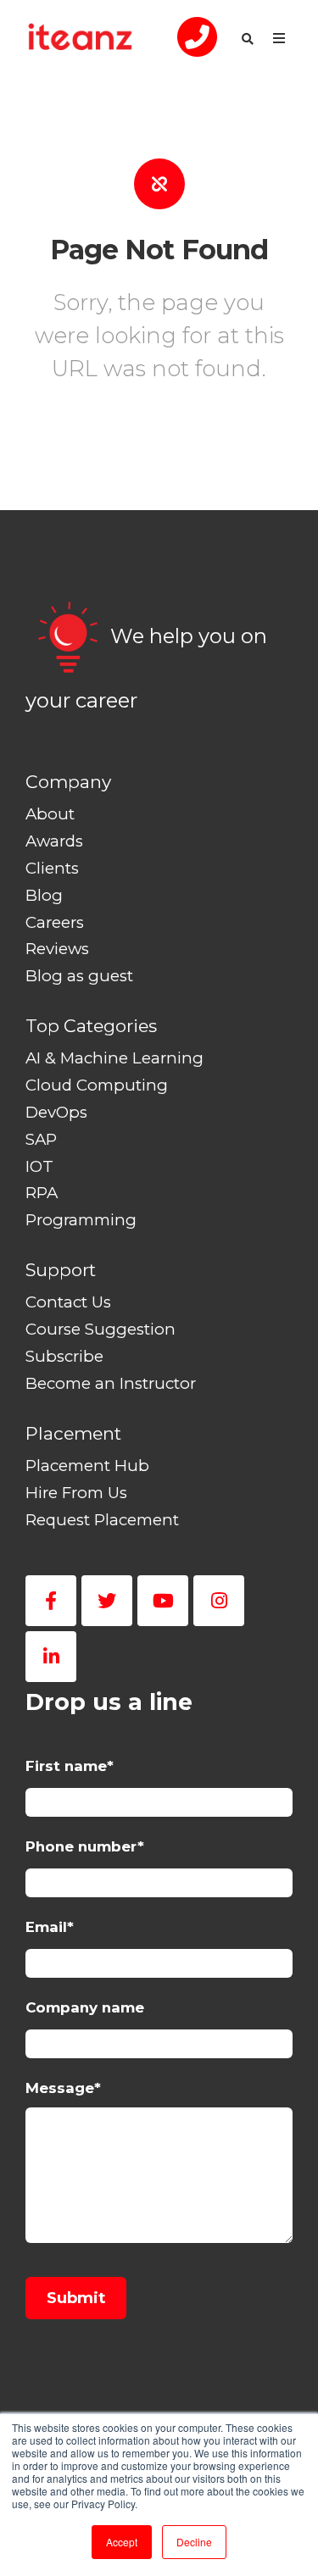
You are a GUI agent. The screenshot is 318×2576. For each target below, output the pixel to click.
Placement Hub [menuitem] (87, 1466)
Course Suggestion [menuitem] (100, 1329)
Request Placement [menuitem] (102, 1520)
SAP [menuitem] (41, 1139)
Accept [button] (122, 2542)
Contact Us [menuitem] (68, 1302)
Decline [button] (194, 2542)
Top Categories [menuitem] (91, 1026)
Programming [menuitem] (81, 1220)
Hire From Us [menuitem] (76, 1493)
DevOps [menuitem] (56, 1112)
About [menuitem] (50, 814)
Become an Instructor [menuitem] (111, 1383)
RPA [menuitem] (42, 1193)
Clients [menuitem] (52, 868)
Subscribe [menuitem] (64, 1356)
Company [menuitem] (68, 782)
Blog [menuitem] (44, 895)
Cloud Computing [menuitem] (97, 1085)
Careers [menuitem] (55, 922)
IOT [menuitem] (39, 1166)
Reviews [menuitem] (57, 949)
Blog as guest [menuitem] (79, 976)
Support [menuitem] (61, 1270)
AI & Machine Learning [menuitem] (114, 1058)
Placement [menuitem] (73, 1433)
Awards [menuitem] (54, 841)
